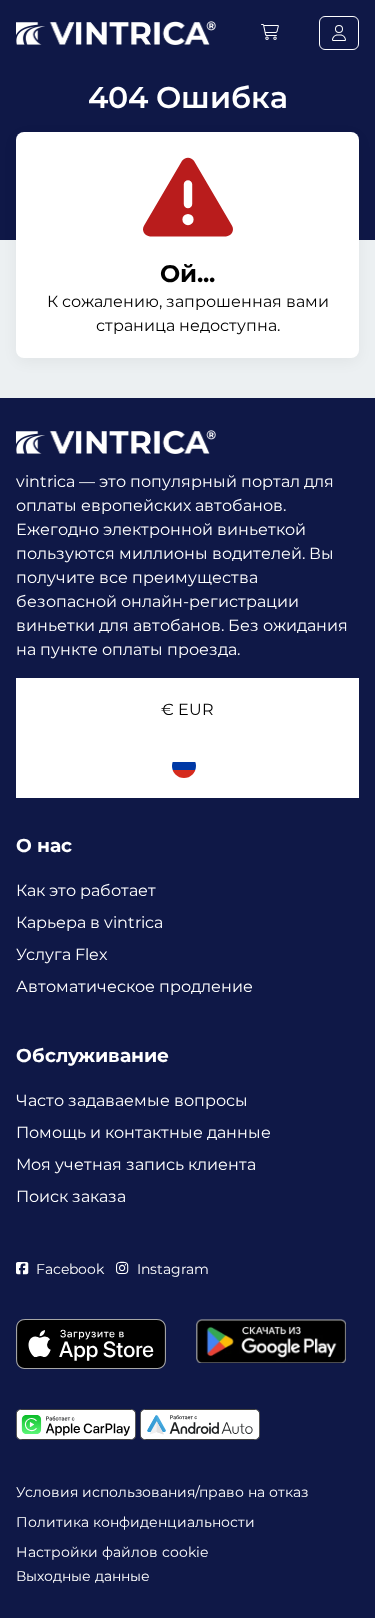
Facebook (70, 1269)
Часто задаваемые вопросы (132, 1100)
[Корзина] (270, 32)
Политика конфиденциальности (135, 1522)
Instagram (172, 1269)
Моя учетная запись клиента (136, 1164)
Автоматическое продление (134, 986)
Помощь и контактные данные (143, 1132)
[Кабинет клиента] (339, 33)
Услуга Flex (62, 954)
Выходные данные (83, 1576)
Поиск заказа (71, 1196)
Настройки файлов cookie (112, 1552)
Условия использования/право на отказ (162, 1492)
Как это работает (86, 890)
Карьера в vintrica (89, 922)
